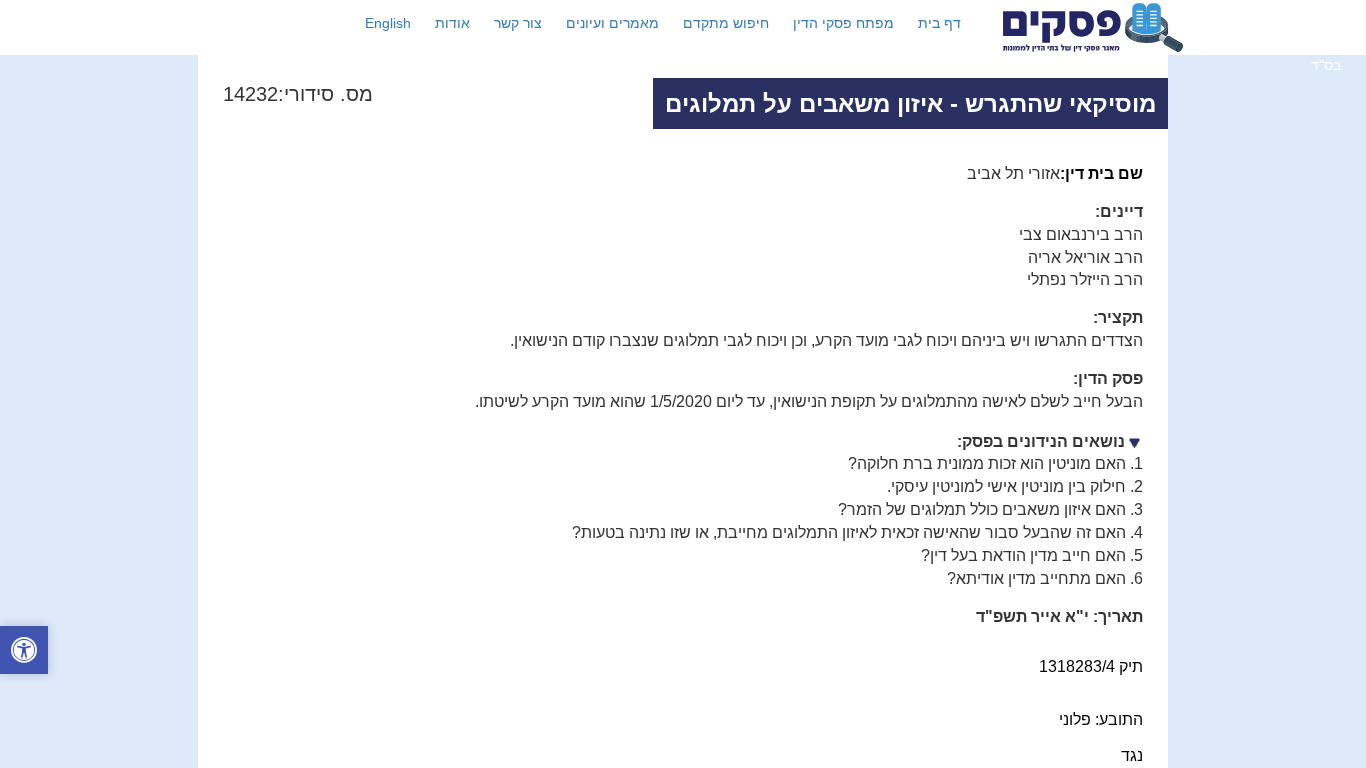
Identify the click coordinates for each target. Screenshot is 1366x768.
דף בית (939, 23)
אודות (452, 23)
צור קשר (518, 23)
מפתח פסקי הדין (843, 23)
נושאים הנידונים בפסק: (1041, 441)
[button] (24, 652)
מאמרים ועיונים (612, 23)
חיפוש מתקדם (726, 23)
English (388, 23)
